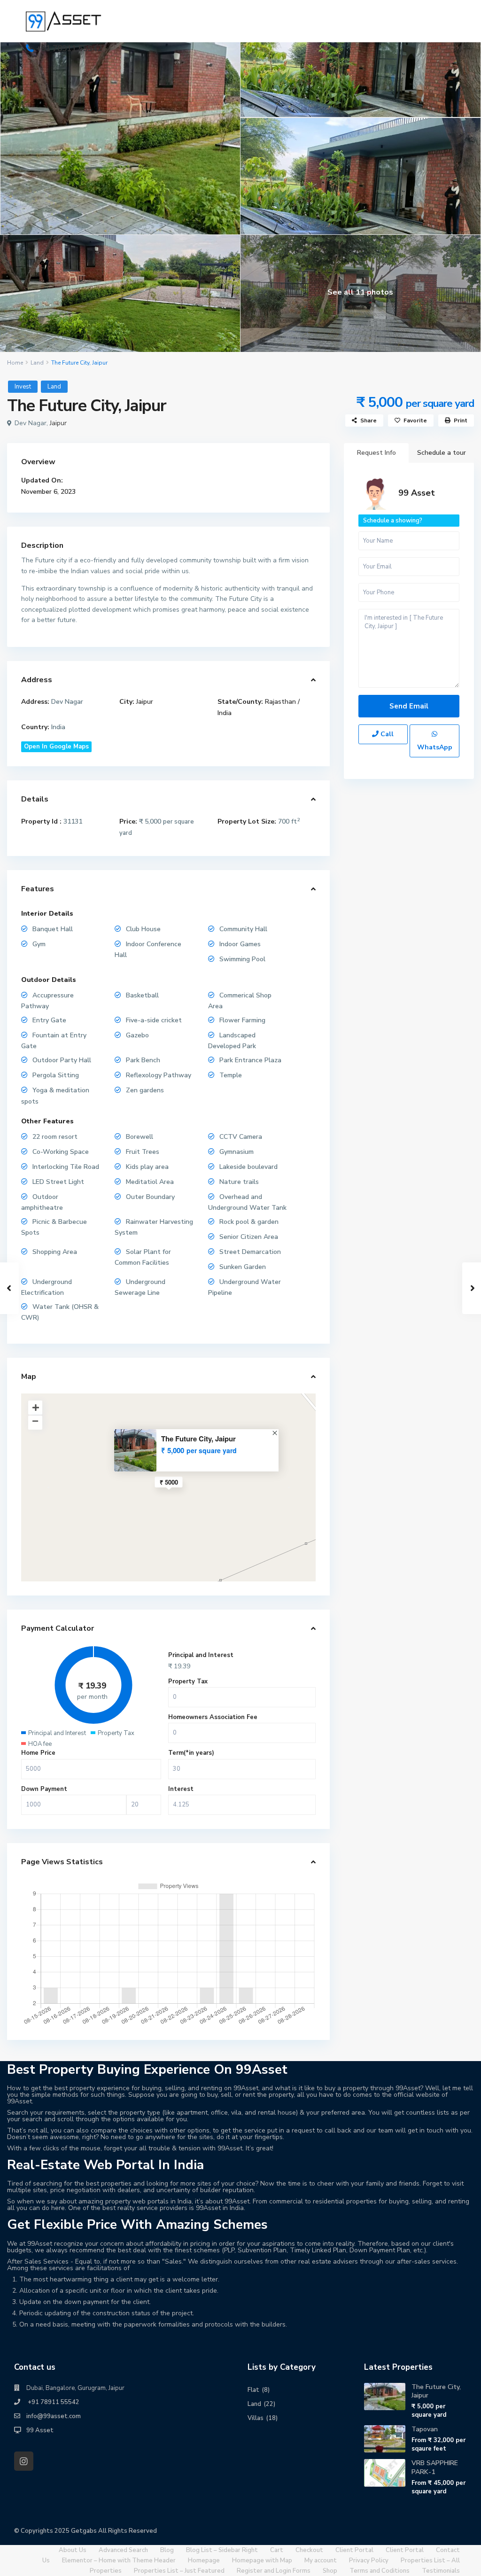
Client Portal (354, 2550)
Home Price (38, 1753)
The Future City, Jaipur (198, 1439)
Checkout (309, 2550)
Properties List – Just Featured (179, 2571)
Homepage (204, 2560)
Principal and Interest (201, 1655)
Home (15, 363)
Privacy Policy (369, 2560)
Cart (277, 2550)
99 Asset (417, 493)
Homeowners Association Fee (213, 1717)
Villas (256, 2418)
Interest (181, 1789)
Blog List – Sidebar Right (222, 2550)
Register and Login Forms (274, 2571)
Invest (23, 387)
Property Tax (188, 1681)
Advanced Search (123, 2550)
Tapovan (425, 2429)
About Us (73, 2550)
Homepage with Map (262, 2560)
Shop (330, 2571)
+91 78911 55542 (69, 49)
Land (37, 363)
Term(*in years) (191, 1753)
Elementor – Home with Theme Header (119, 2560)
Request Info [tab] (376, 453)
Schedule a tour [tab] (442, 453)
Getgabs (84, 2531)
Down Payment (44, 1789)
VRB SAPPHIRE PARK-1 (435, 2467)
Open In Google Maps (56, 747)
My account (321, 2560)
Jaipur (58, 423)
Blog (167, 2550)
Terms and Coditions (380, 2571)
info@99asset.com (54, 2416)
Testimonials (441, 2571)
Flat (253, 2390)
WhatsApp (435, 747)
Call (386, 734)
